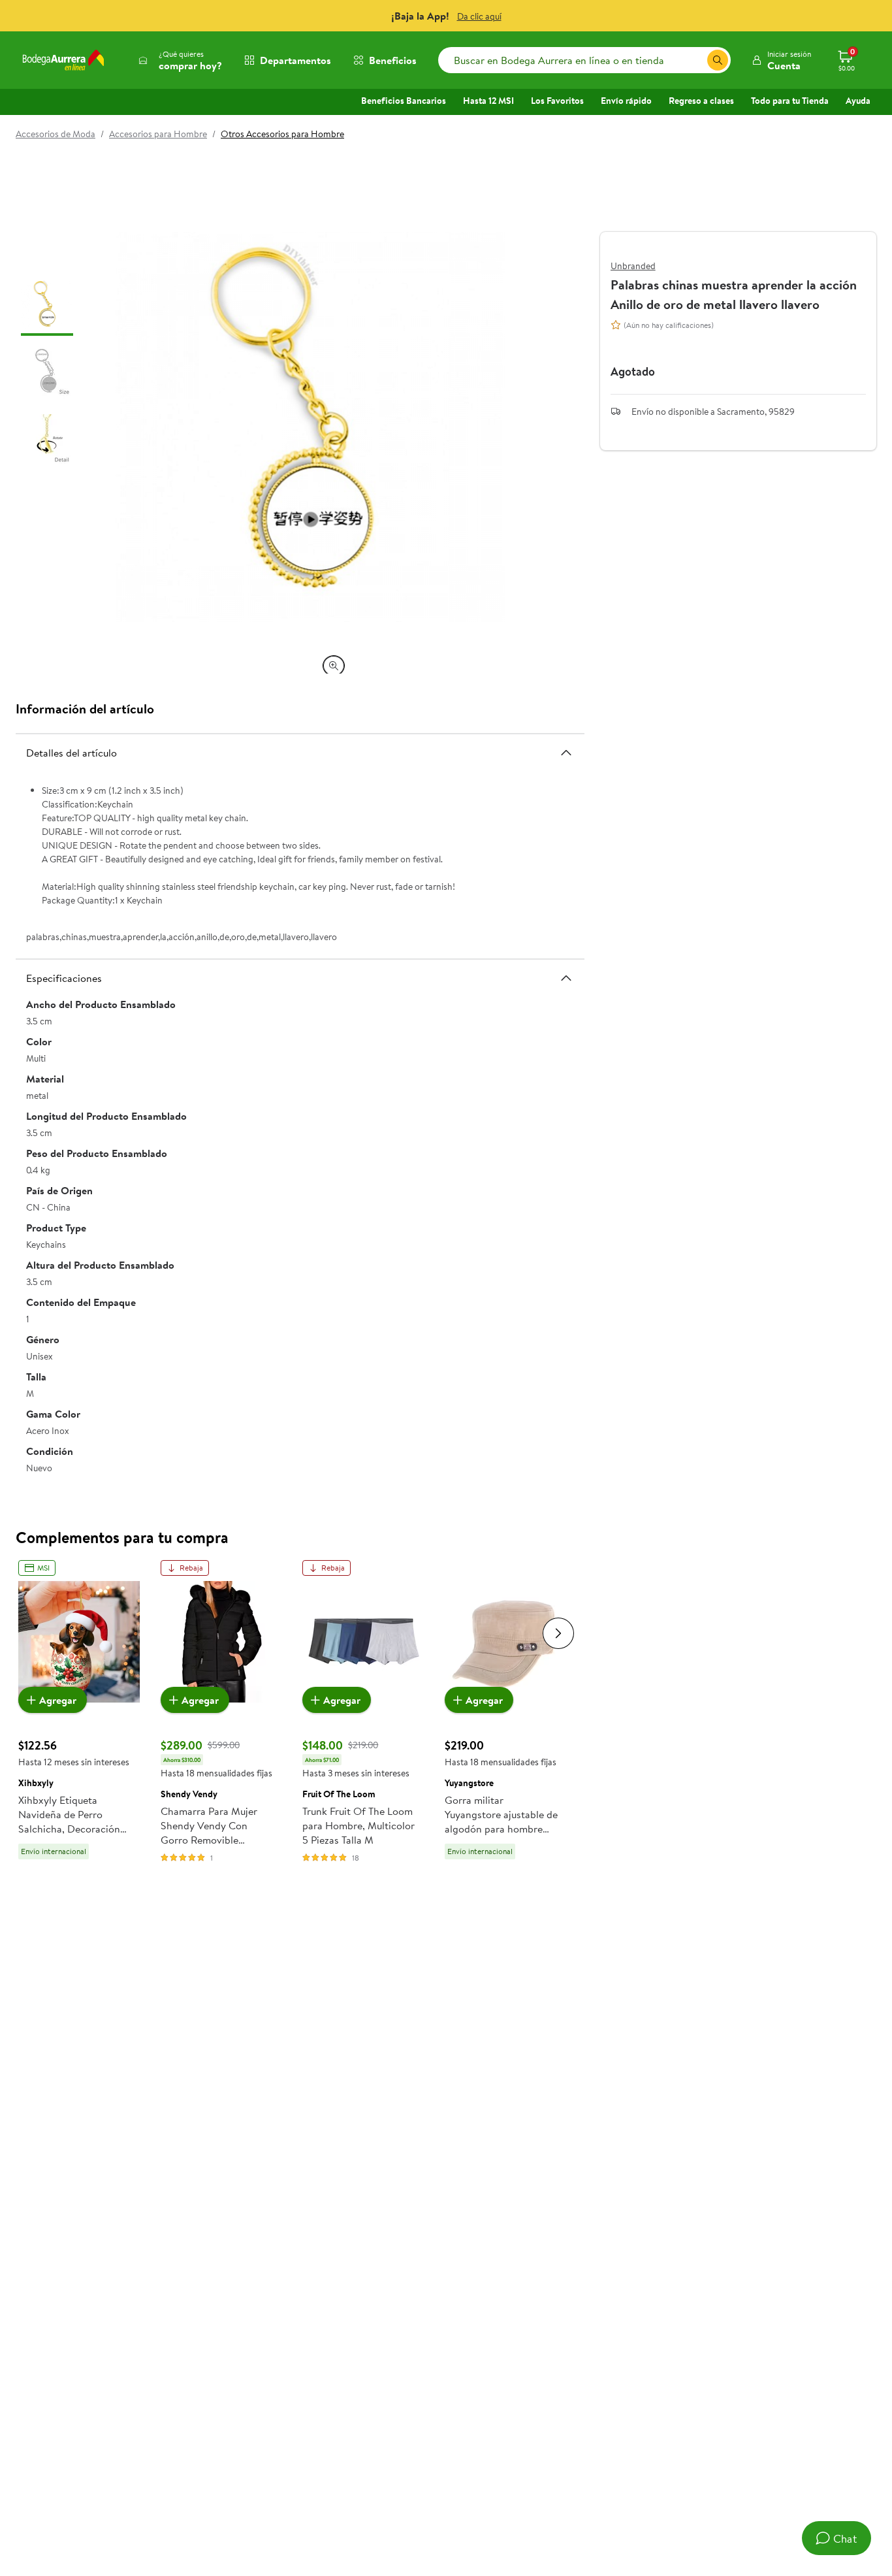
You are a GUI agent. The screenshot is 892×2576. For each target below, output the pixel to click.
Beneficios (393, 60)
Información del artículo (85, 709)
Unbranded (633, 266)
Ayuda (858, 101)
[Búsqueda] (718, 60)
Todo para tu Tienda (790, 101)
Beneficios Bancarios (404, 101)
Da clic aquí (479, 16)
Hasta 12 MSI (488, 101)
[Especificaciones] (566, 978)
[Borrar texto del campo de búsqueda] (697, 60)
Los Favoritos (557, 101)
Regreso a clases (701, 101)
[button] (781, 60)
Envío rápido (626, 101)
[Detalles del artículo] (566, 752)
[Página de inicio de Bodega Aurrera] (63, 60)
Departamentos (295, 60)
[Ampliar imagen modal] (334, 666)
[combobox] (584, 60)
